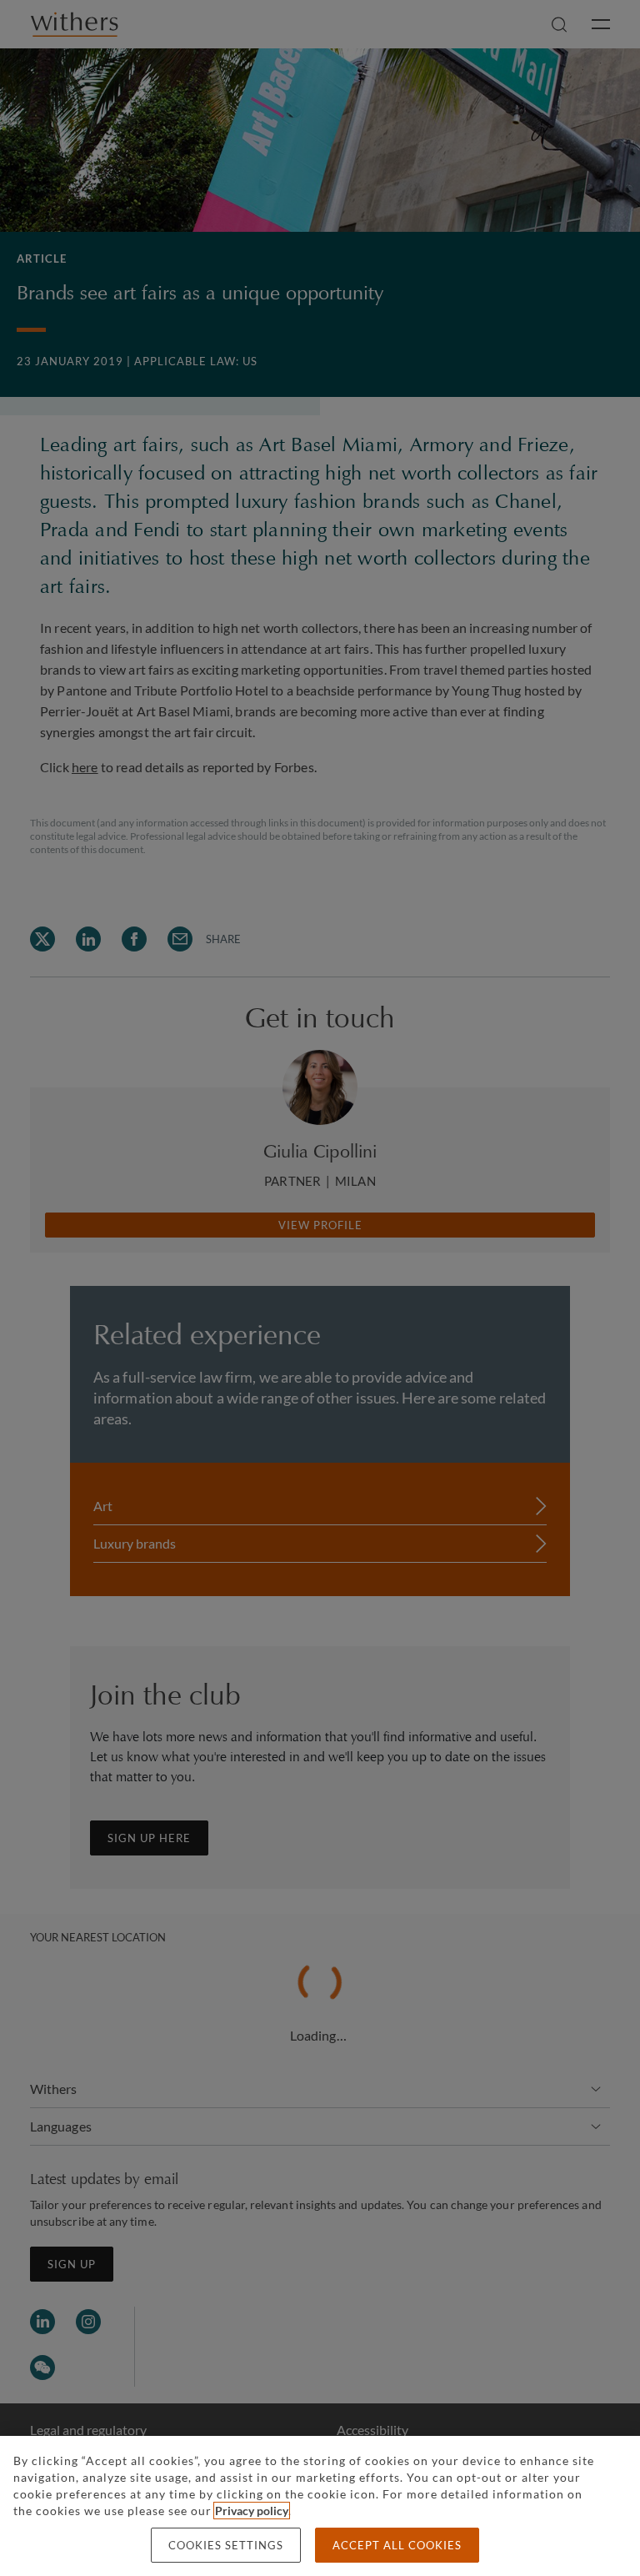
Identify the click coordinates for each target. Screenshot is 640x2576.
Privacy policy (252, 2511)
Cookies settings (226, 2545)
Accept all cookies (397, 2545)
